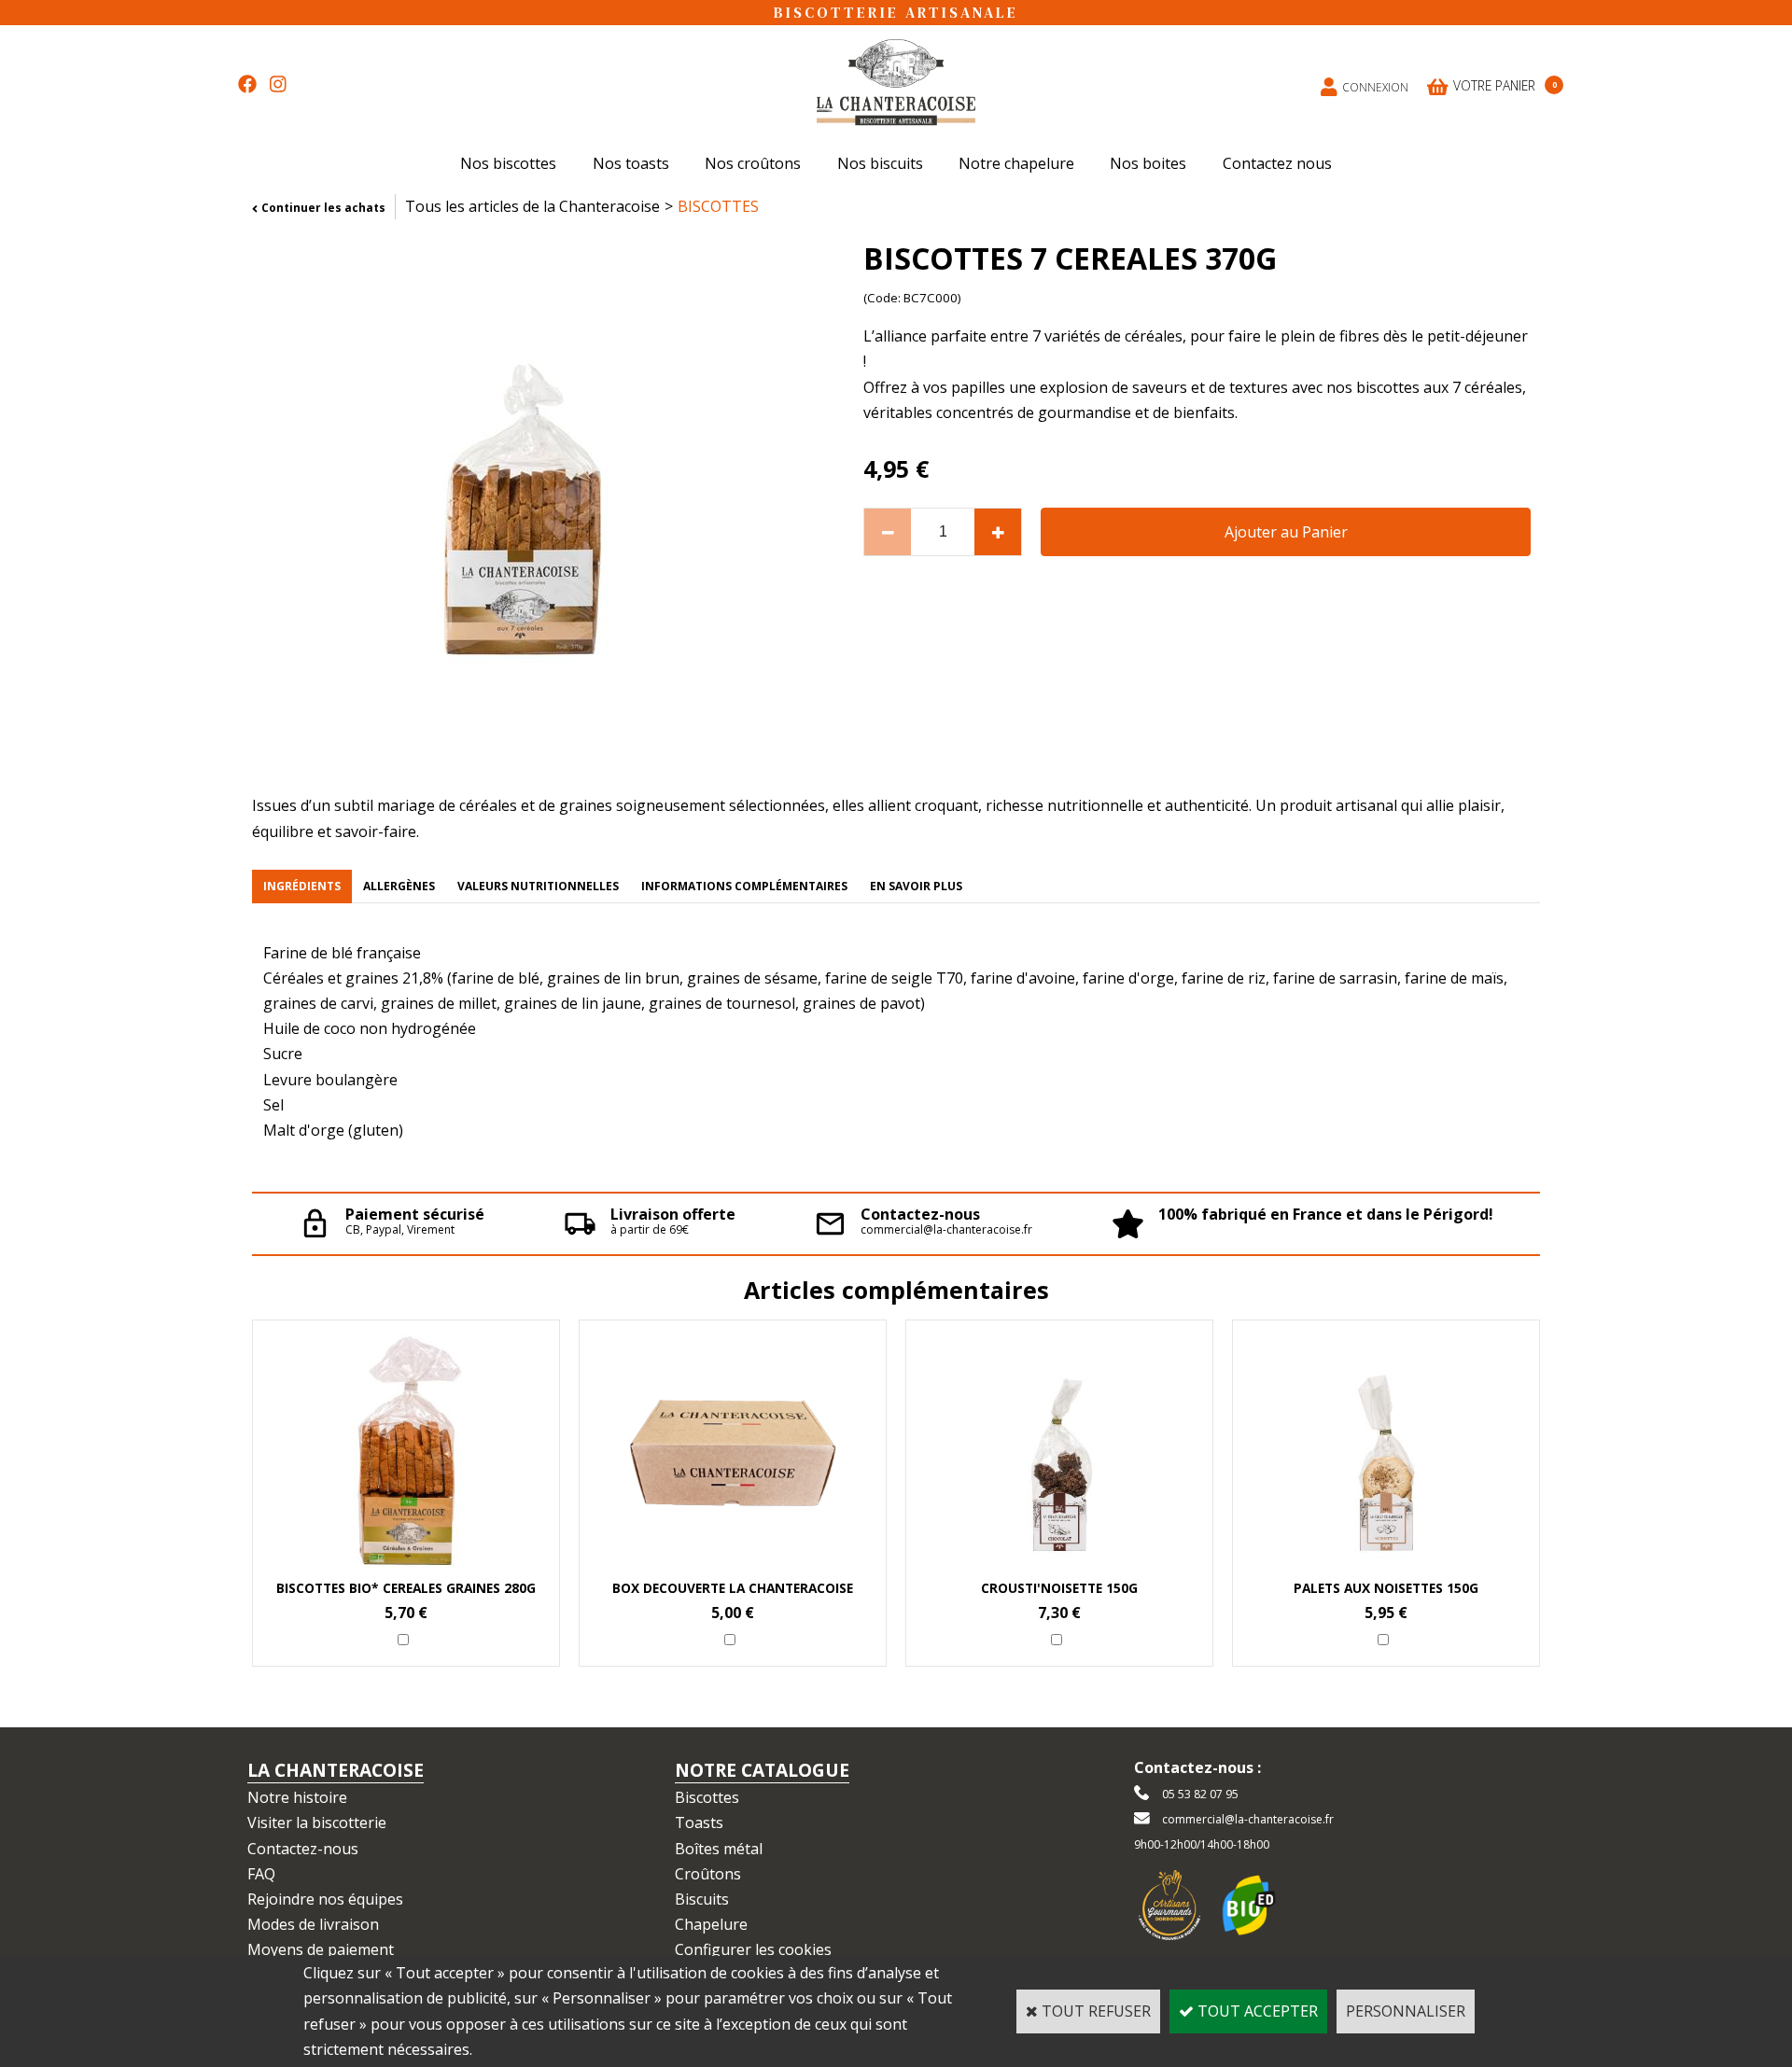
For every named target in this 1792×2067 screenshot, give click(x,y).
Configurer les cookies (753, 1949)
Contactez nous (1277, 163)
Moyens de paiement (321, 1949)
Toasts (699, 1823)
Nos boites (1148, 163)
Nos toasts (631, 163)
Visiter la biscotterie (317, 1823)
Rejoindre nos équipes (325, 1899)
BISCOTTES (718, 206)
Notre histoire (297, 1797)
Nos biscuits (880, 163)
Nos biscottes (508, 163)
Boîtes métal (719, 1849)
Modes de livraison (313, 1924)
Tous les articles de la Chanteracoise (532, 206)
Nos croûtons (753, 163)
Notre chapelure (1016, 163)
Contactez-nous (303, 1849)
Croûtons (708, 1874)
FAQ (261, 1874)
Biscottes (707, 1797)
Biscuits (702, 1899)
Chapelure (711, 1924)
